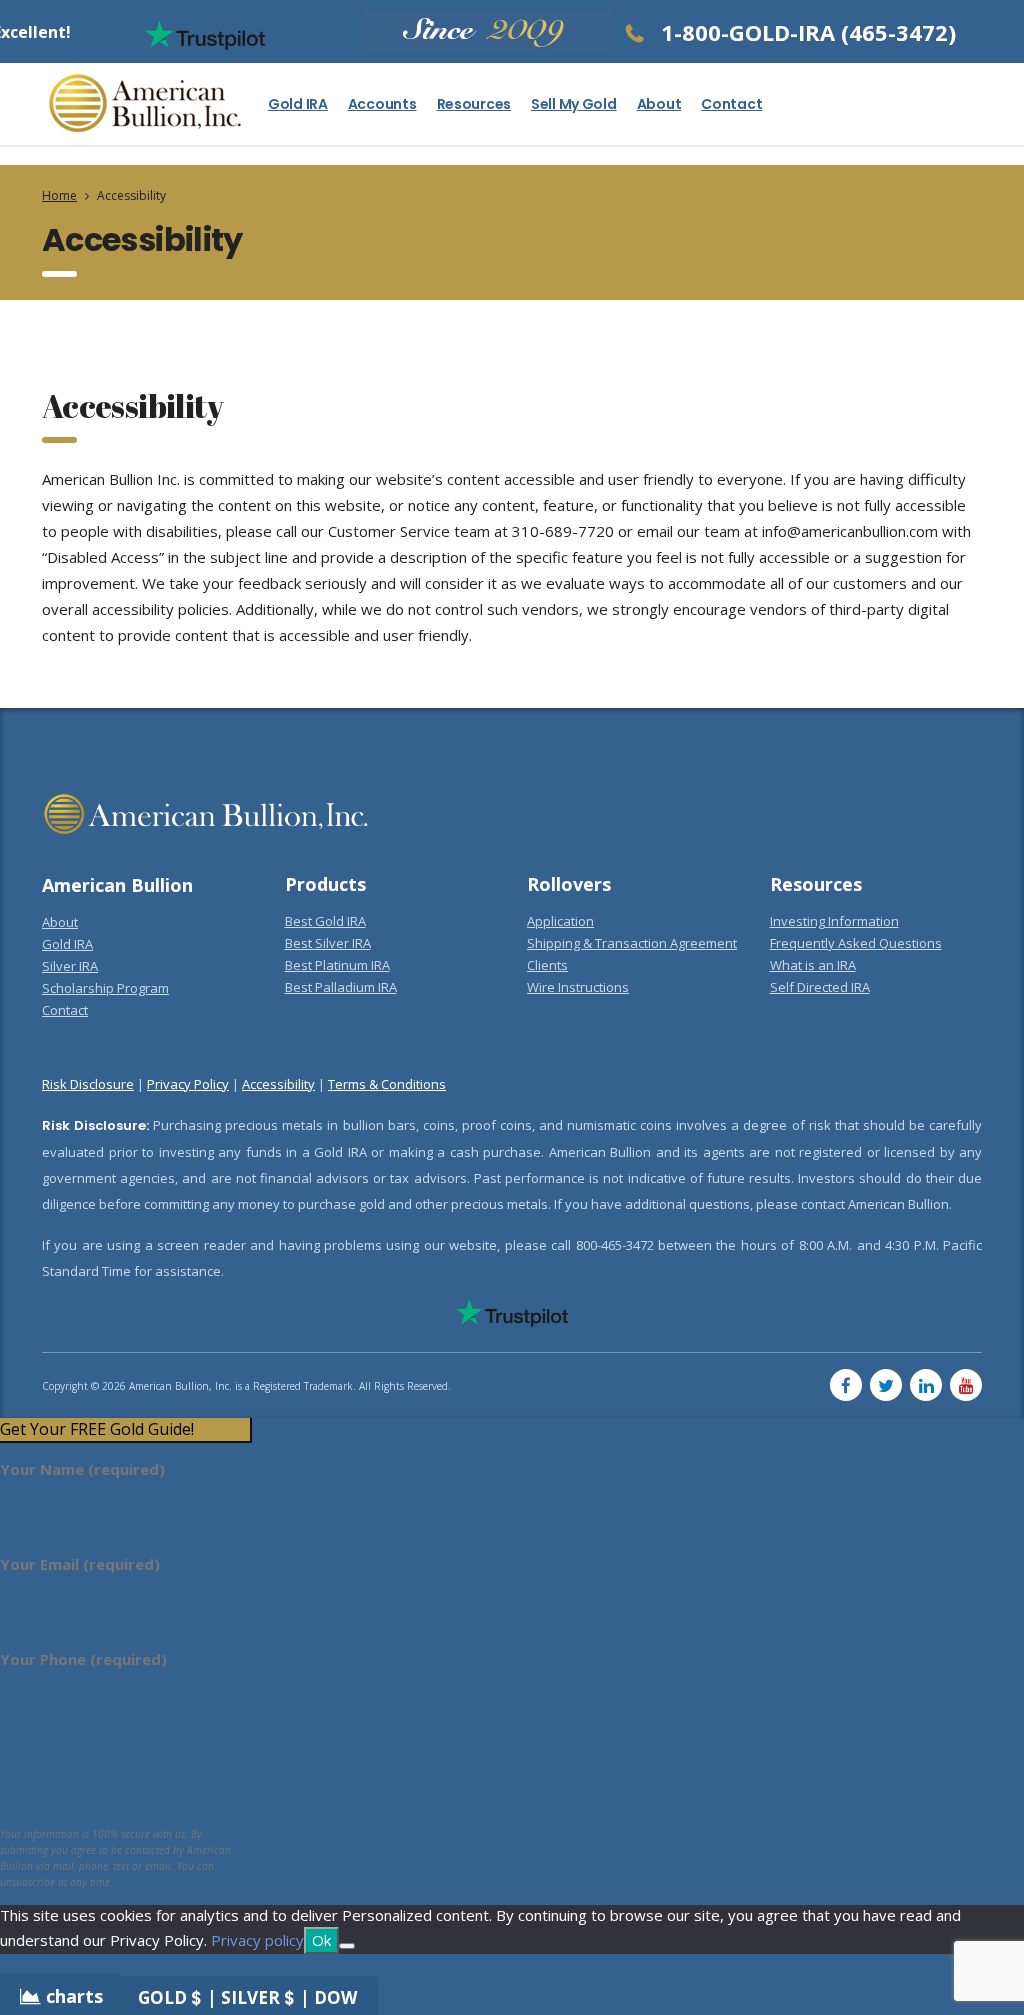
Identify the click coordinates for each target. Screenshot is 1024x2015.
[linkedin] (926, 1385)
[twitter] (886, 1385)
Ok (321, 1940)
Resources (474, 104)
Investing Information (834, 921)
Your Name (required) (82, 1469)
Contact (731, 104)
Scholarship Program (105, 988)
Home (59, 195)
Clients (547, 965)
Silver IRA (70, 966)
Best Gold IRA (325, 921)
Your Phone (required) (83, 1659)
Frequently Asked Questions (856, 943)
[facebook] (846, 1385)
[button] (125, 1429)
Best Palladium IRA (341, 987)
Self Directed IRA (820, 987)
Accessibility (278, 1084)
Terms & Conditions (387, 1084)
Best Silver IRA (328, 943)
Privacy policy (257, 1940)
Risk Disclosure (88, 1084)
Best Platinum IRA (337, 965)
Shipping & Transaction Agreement (632, 943)
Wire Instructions (578, 987)
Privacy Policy (188, 1084)
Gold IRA (298, 104)
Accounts (382, 104)
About (659, 104)
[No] (347, 1946)
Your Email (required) (80, 1564)
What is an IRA (813, 965)
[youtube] (966, 1385)
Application (560, 921)
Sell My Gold (574, 104)
